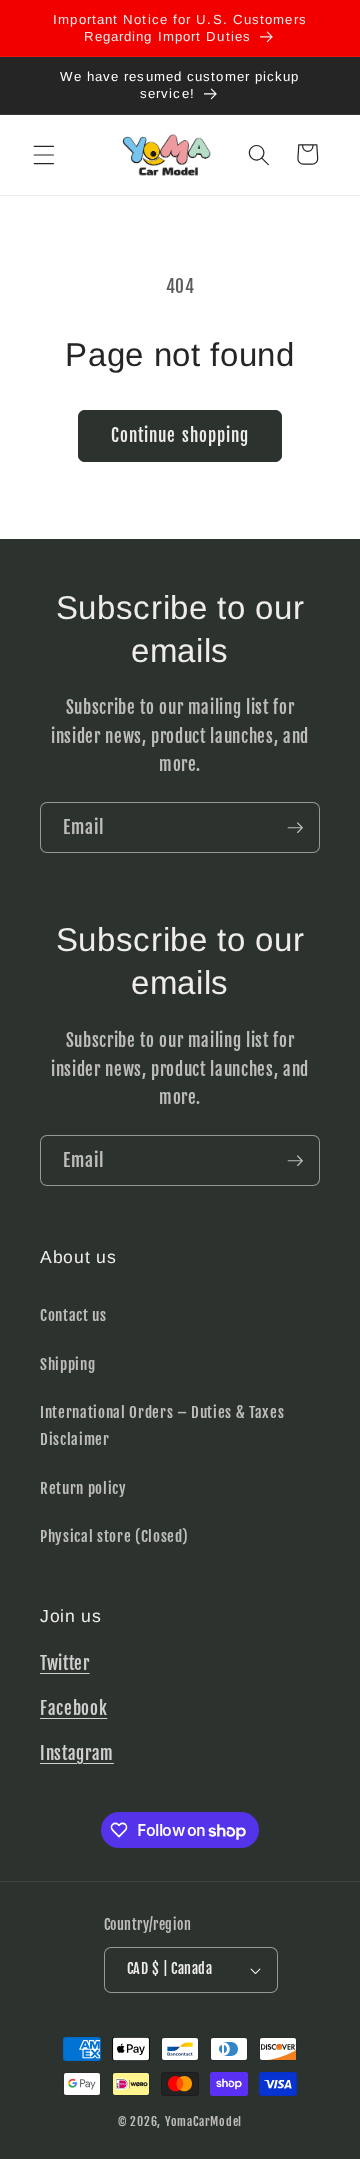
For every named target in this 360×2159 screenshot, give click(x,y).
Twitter (65, 1663)
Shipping (67, 1364)
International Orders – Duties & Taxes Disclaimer (162, 1425)
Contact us (73, 1315)
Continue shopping (180, 435)
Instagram (77, 1753)
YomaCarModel (203, 2121)
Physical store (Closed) (114, 1536)
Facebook (73, 1708)
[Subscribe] (295, 828)
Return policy (83, 1488)
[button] (44, 154)
